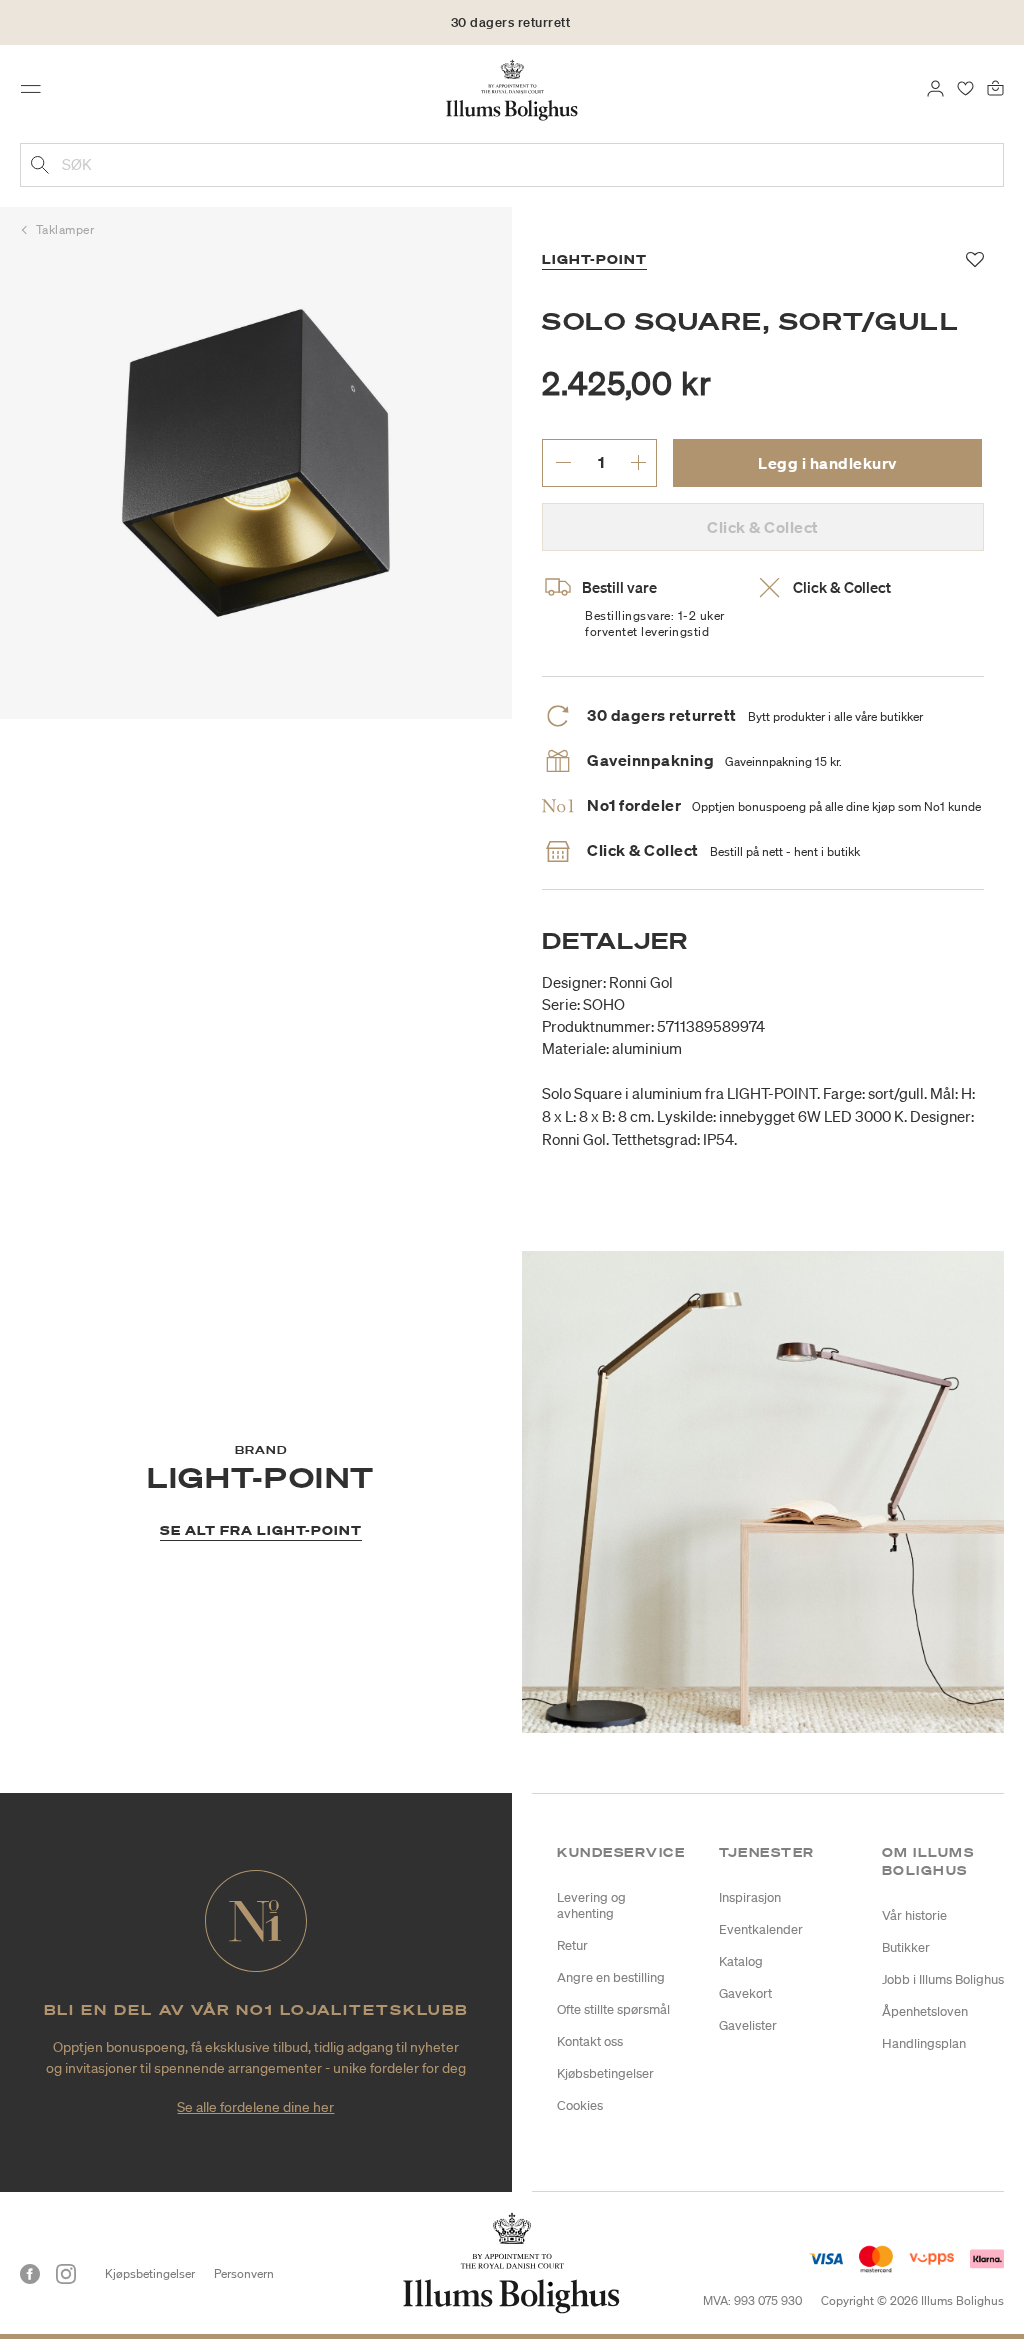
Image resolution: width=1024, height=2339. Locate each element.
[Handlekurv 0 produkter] (995, 87)
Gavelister (748, 2025)
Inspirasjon (750, 1897)
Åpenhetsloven (925, 2011)
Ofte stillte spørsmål (613, 2009)
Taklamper (65, 229)
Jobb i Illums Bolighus (943, 1979)
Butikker (906, 1947)
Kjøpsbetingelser (150, 2273)
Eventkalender (761, 1929)
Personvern (244, 2273)
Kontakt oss (590, 2041)
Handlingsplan (924, 2043)
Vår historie (914, 1915)
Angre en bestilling (611, 1977)
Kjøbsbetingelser (605, 2073)
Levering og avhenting (591, 1905)
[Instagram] (66, 2274)
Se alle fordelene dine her (255, 2107)
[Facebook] (30, 2274)
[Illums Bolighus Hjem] (512, 89)
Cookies (580, 2105)
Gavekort (745, 1993)
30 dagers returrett (511, 22)
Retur (572, 1945)
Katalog (741, 1961)
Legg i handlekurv (827, 463)
